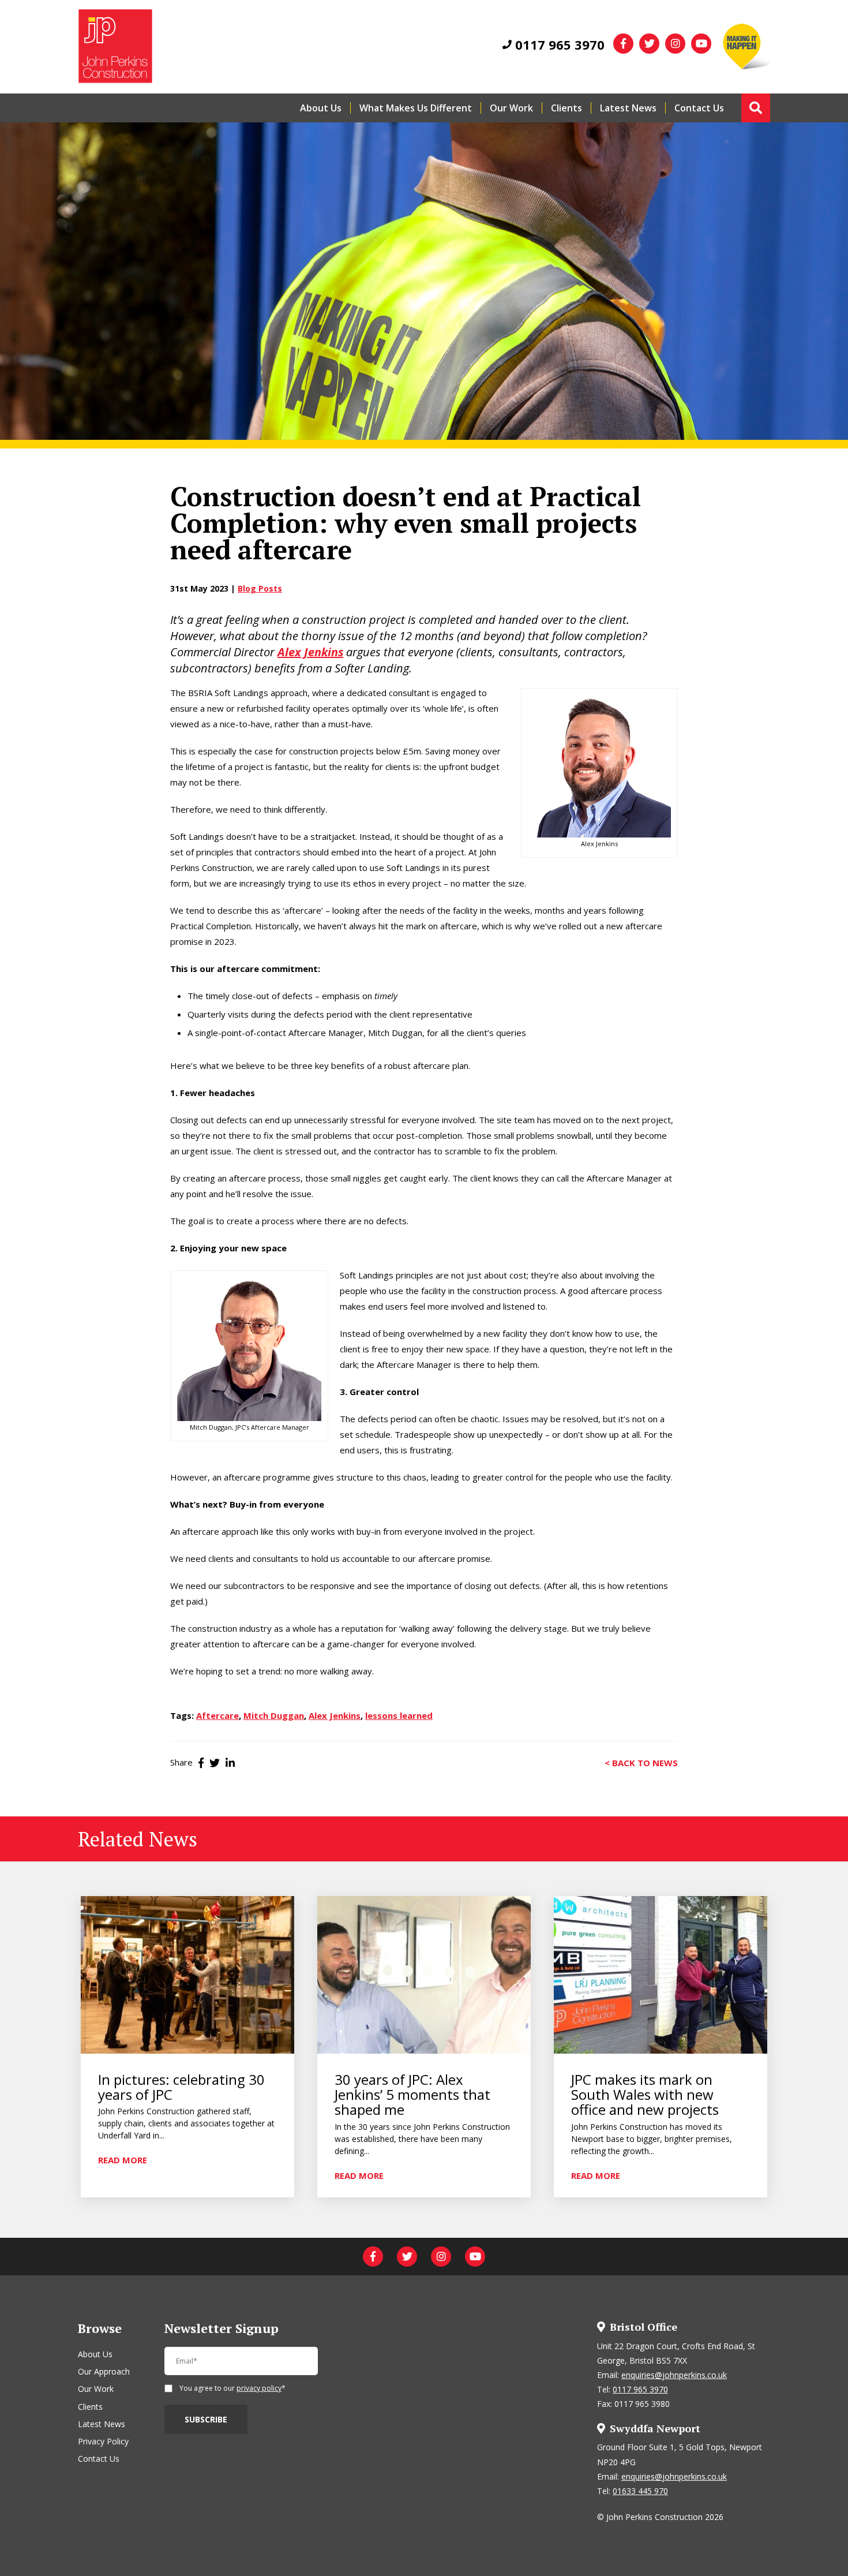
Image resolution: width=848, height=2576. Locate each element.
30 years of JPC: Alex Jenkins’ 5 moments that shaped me (412, 2095)
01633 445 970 (640, 2491)
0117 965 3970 (558, 44)
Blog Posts (260, 588)
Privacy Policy (103, 2441)
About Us (321, 108)
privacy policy (259, 2388)
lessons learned (399, 1715)
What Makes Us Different (416, 108)
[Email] (241, 2366)
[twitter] (649, 44)
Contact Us (699, 108)
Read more (123, 2159)
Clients (566, 108)
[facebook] (623, 44)
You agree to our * (232, 2389)
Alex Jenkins (335, 1715)
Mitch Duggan (395, 1033)
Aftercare (217, 1715)
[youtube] (701, 44)
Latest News (628, 108)
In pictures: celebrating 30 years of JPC (181, 2087)
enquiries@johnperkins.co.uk (674, 2375)
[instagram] (675, 44)
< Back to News (641, 1762)
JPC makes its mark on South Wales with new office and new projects (645, 2095)
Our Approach (104, 2371)
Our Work (511, 108)
